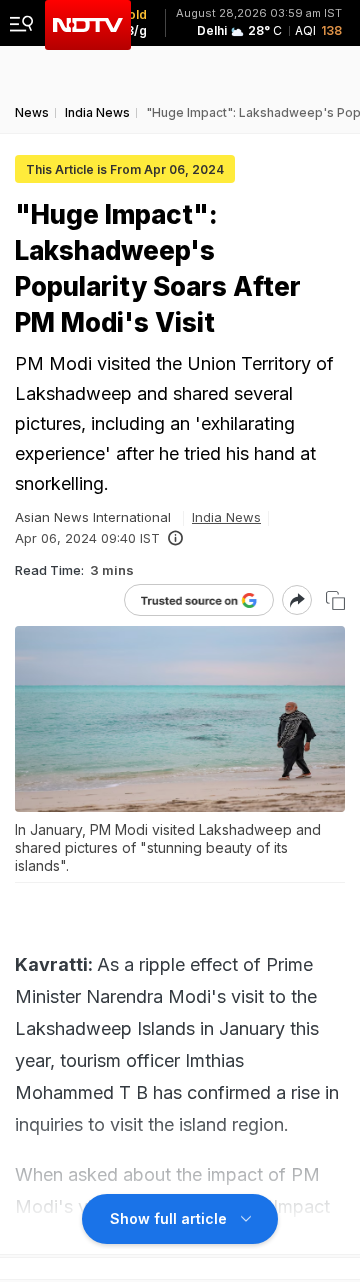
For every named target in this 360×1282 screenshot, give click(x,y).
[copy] (335, 600)
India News (226, 517)
